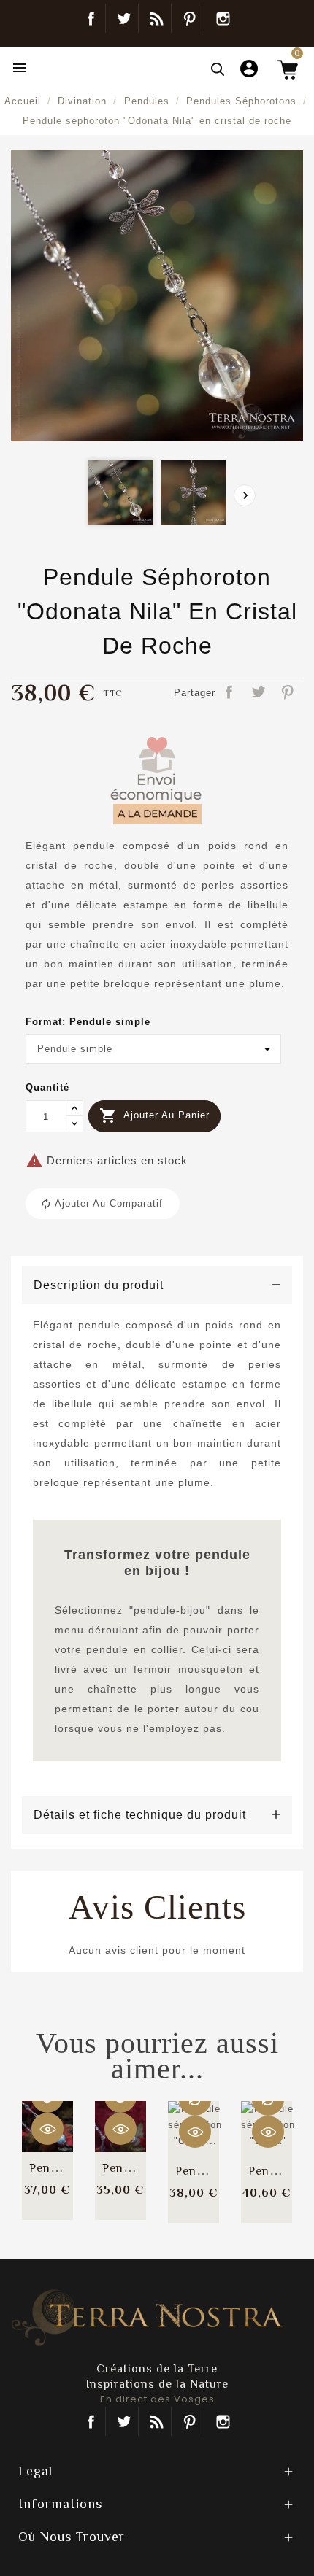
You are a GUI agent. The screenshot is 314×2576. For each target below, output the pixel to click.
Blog (157, 18)
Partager (230, 693)
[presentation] (245, 495)
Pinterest (189, 18)
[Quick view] (47, 2129)
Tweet (259, 693)
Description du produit (99, 1285)
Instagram (223, 18)
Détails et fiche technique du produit (140, 1815)
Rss (157, 2421)
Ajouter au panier (154, 1115)
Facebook (91, 18)
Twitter (124, 18)
